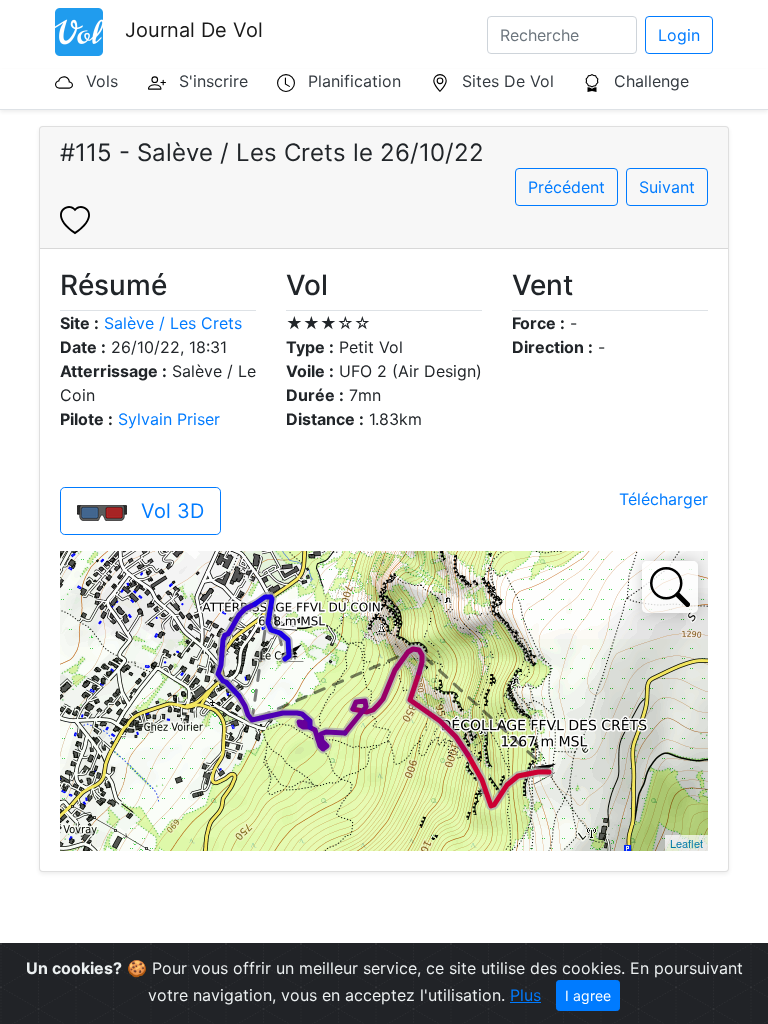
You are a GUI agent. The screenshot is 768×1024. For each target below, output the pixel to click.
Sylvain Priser (169, 419)
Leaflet (686, 843)
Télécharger (663, 499)
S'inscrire (213, 81)
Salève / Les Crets (173, 323)
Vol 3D (169, 511)
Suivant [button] (667, 187)
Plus (525, 995)
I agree (588, 995)
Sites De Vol (508, 81)
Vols (102, 81)
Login (679, 35)
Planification (354, 81)
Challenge (651, 81)
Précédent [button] (566, 187)
